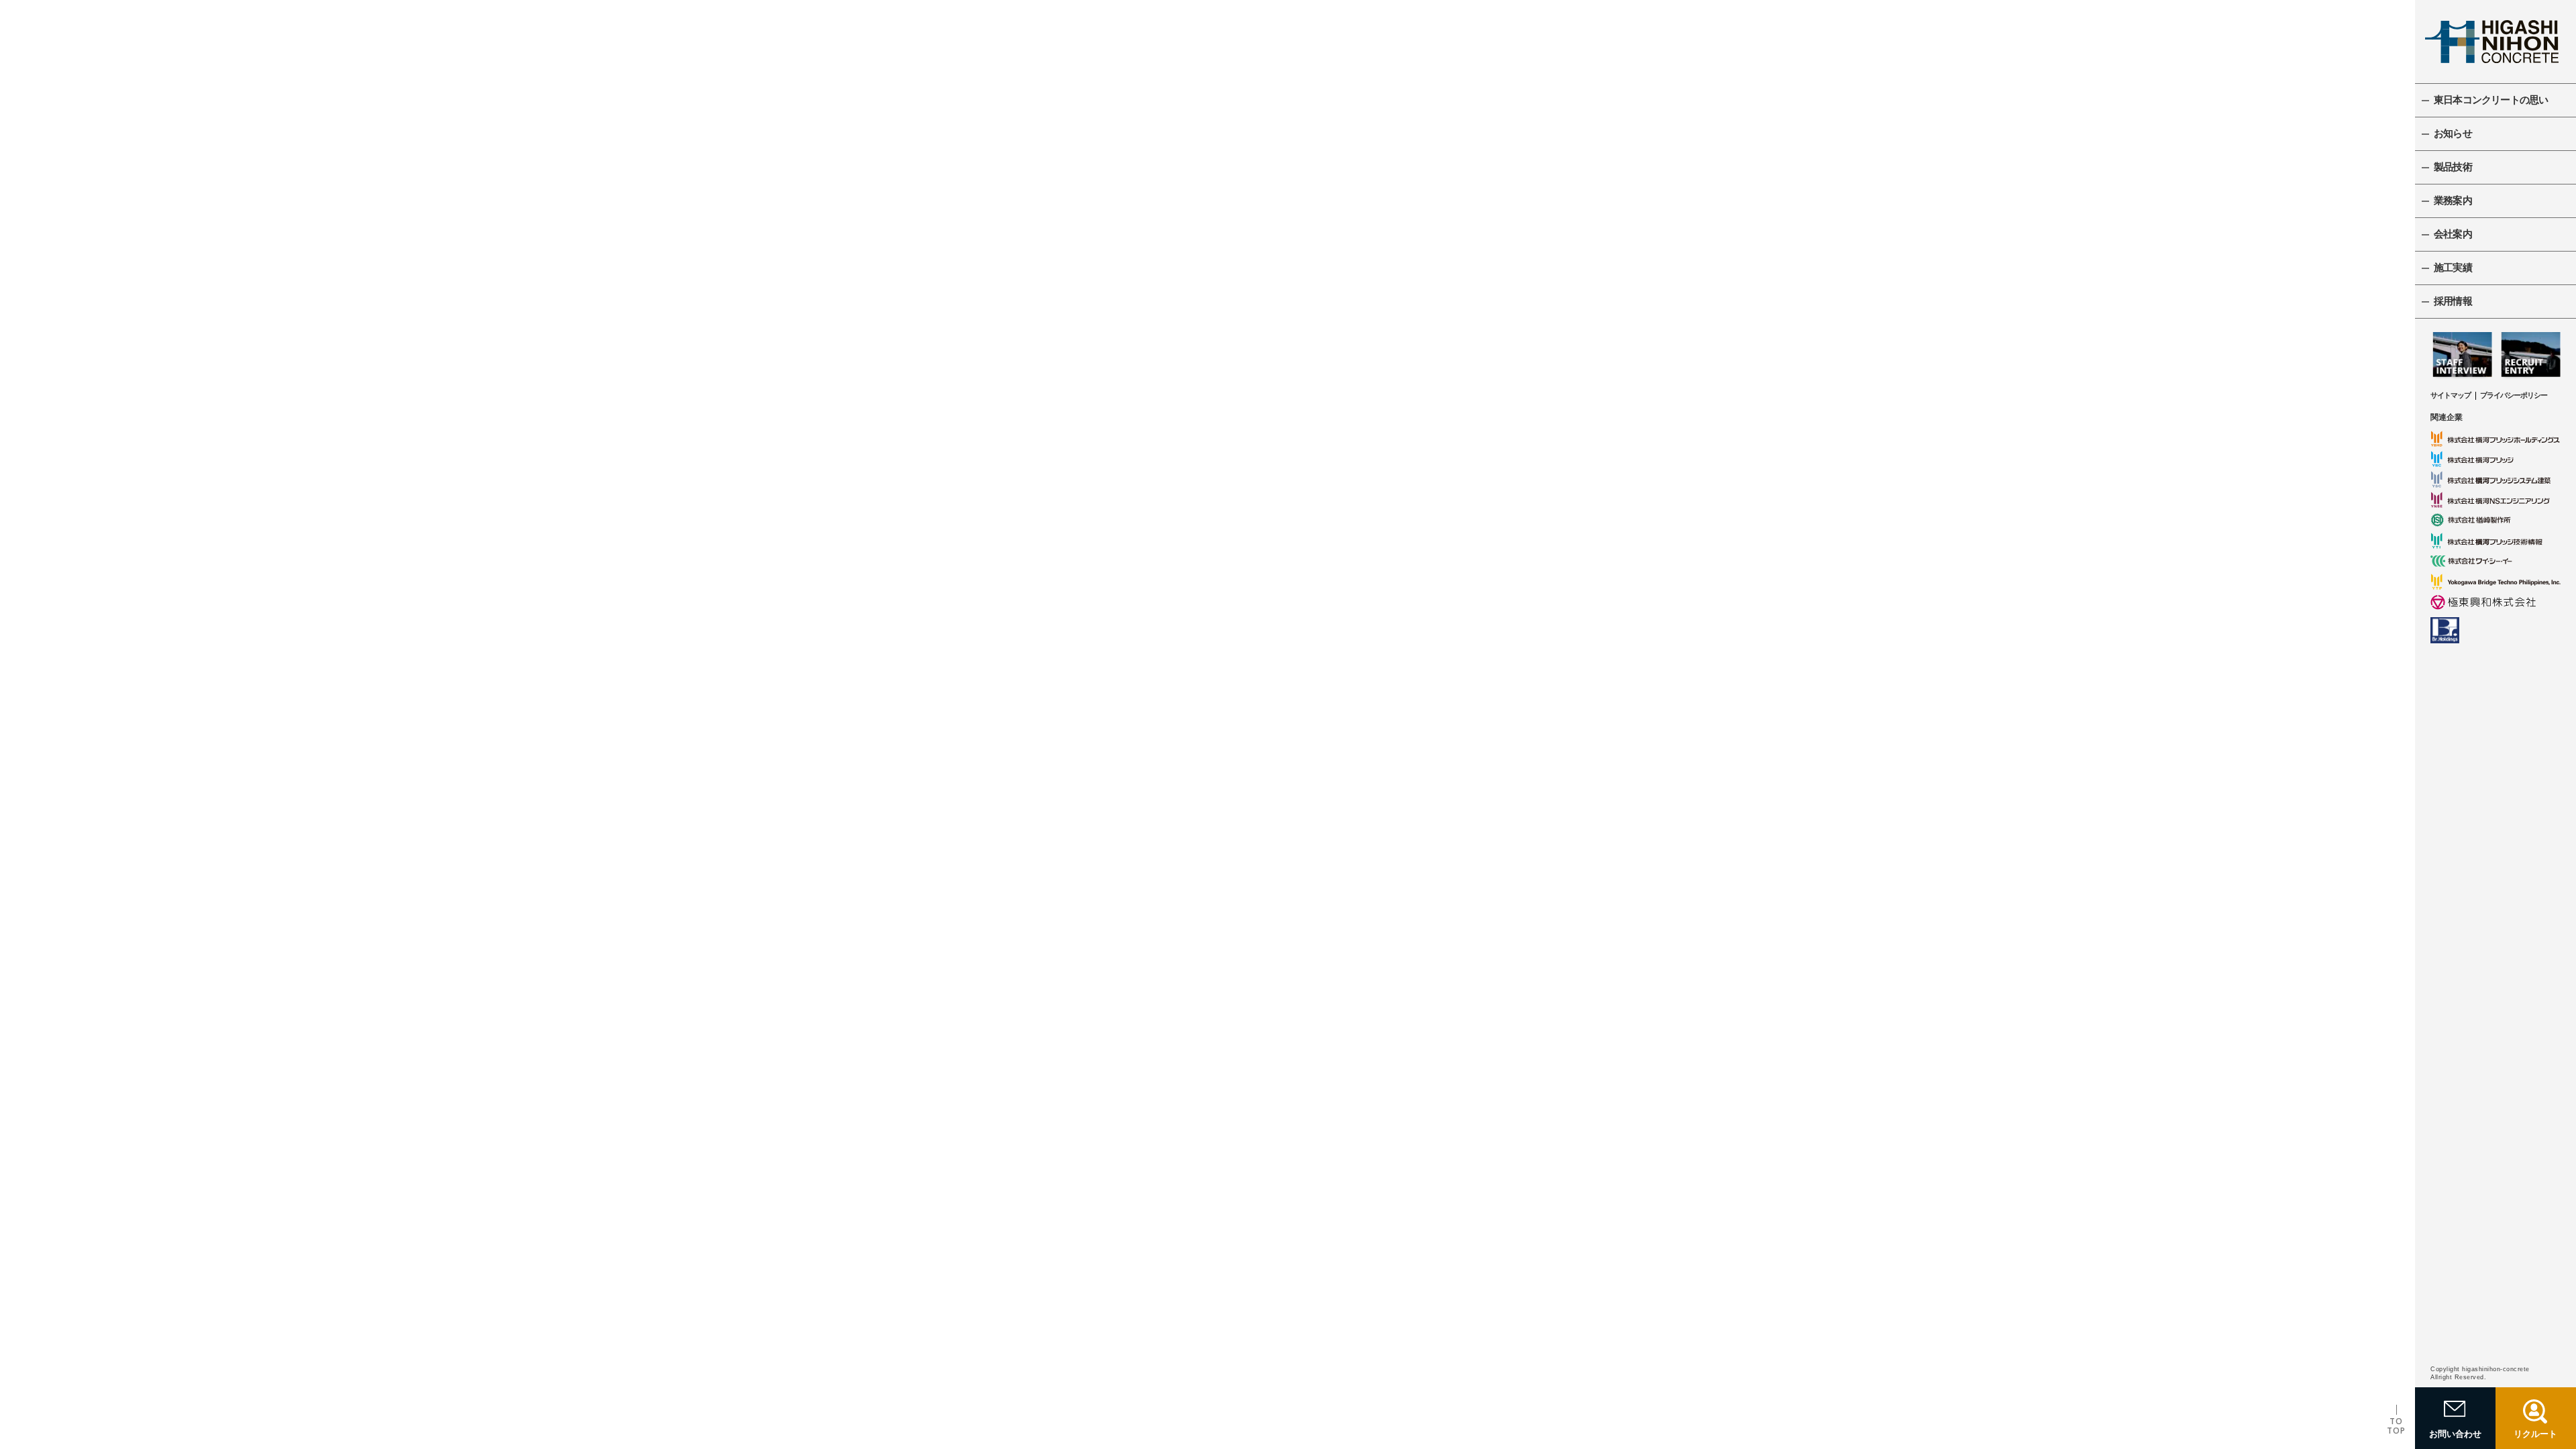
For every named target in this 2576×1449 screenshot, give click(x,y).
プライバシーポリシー (2514, 395)
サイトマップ (2451, 395)
